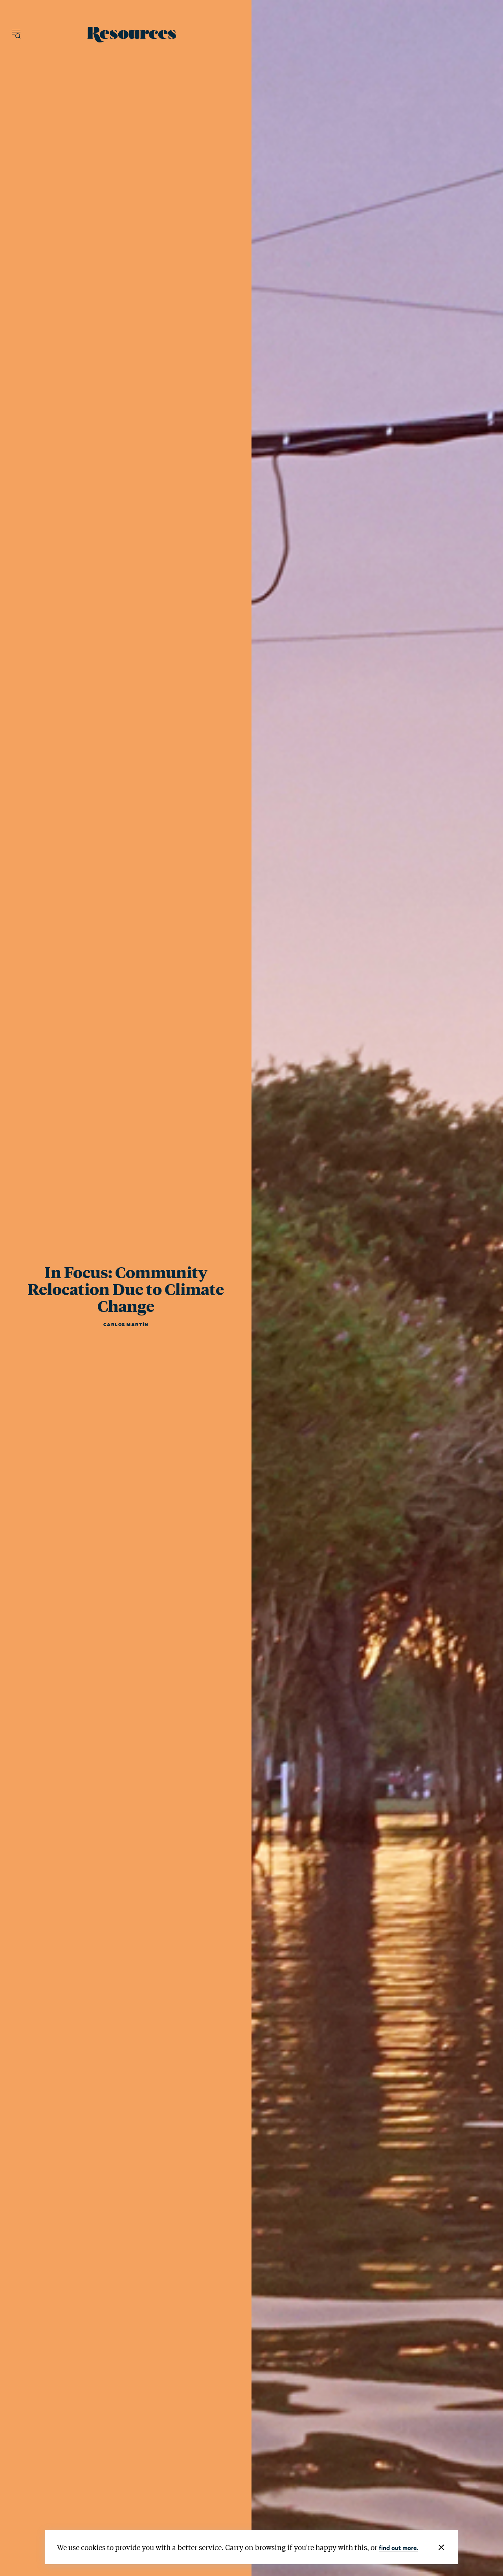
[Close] (441, 2547)
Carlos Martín (126, 1325)
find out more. (398, 2547)
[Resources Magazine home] (132, 35)
